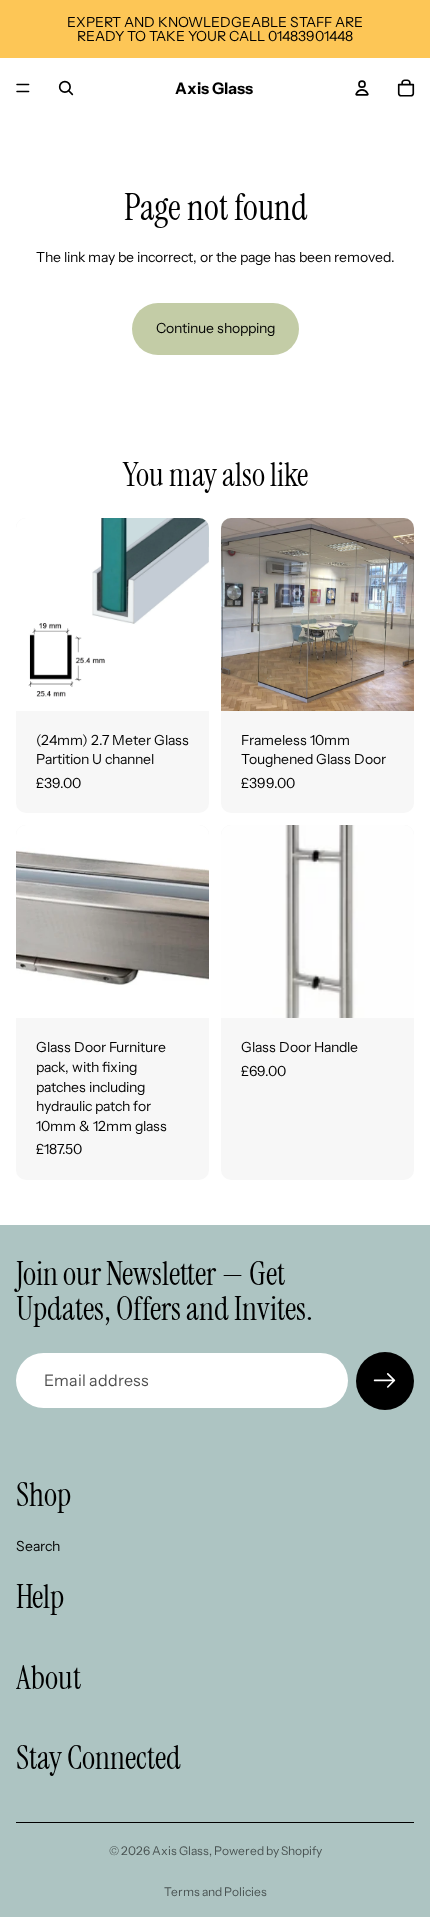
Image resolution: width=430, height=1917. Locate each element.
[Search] (66, 88)
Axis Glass (180, 1850)
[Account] (362, 88)
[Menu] (23, 88)
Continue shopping (215, 328)
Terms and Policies (215, 1891)
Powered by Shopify (268, 1850)
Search (38, 1545)
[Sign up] (385, 1381)
